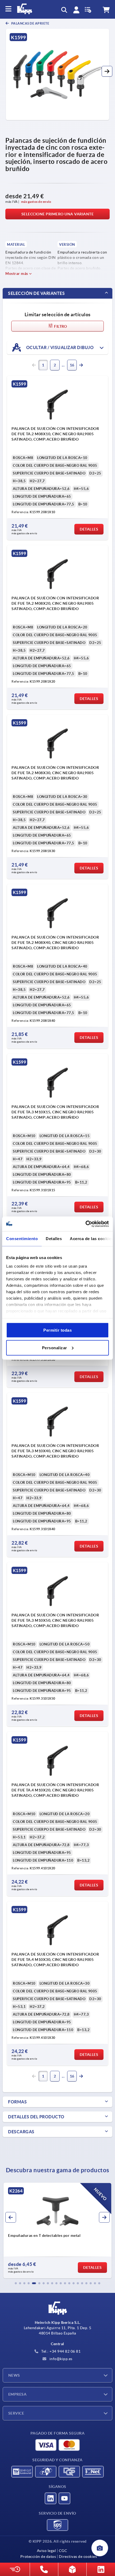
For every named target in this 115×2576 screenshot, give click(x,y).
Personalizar (55, 1348)
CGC (63, 2551)
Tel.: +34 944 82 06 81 (61, 2351)
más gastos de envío (36, 202)
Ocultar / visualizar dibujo (59, 347)
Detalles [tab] (54, 1239)
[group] (57, 2230)
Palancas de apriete (30, 23)
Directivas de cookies (78, 2557)
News (14, 2375)
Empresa (17, 2394)
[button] (107, 71)
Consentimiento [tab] (22, 1239)
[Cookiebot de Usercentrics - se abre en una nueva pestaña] (85, 1224)
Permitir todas (57, 1330)
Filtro (60, 326)
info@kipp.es (60, 2359)
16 (72, 365)
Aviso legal (47, 2551)
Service (16, 2413)
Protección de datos (38, 2557)
